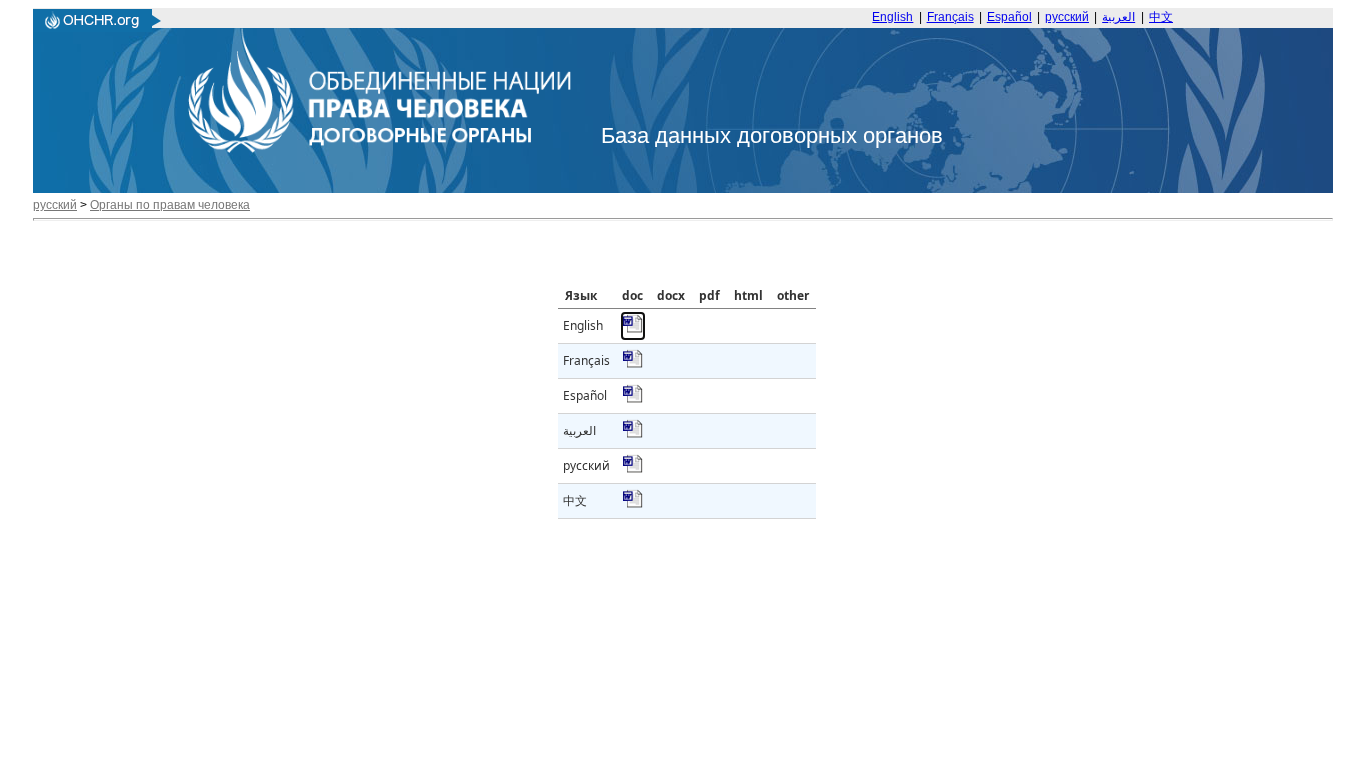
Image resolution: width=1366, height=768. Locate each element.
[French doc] (633, 364)
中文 (1161, 17)
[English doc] (633, 329)
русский (1067, 17)
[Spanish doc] (633, 399)
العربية (1118, 17)
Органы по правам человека (170, 205)
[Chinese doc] (633, 504)
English (892, 17)
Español (1009, 17)
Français (950, 17)
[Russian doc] (633, 469)
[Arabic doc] (633, 434)
